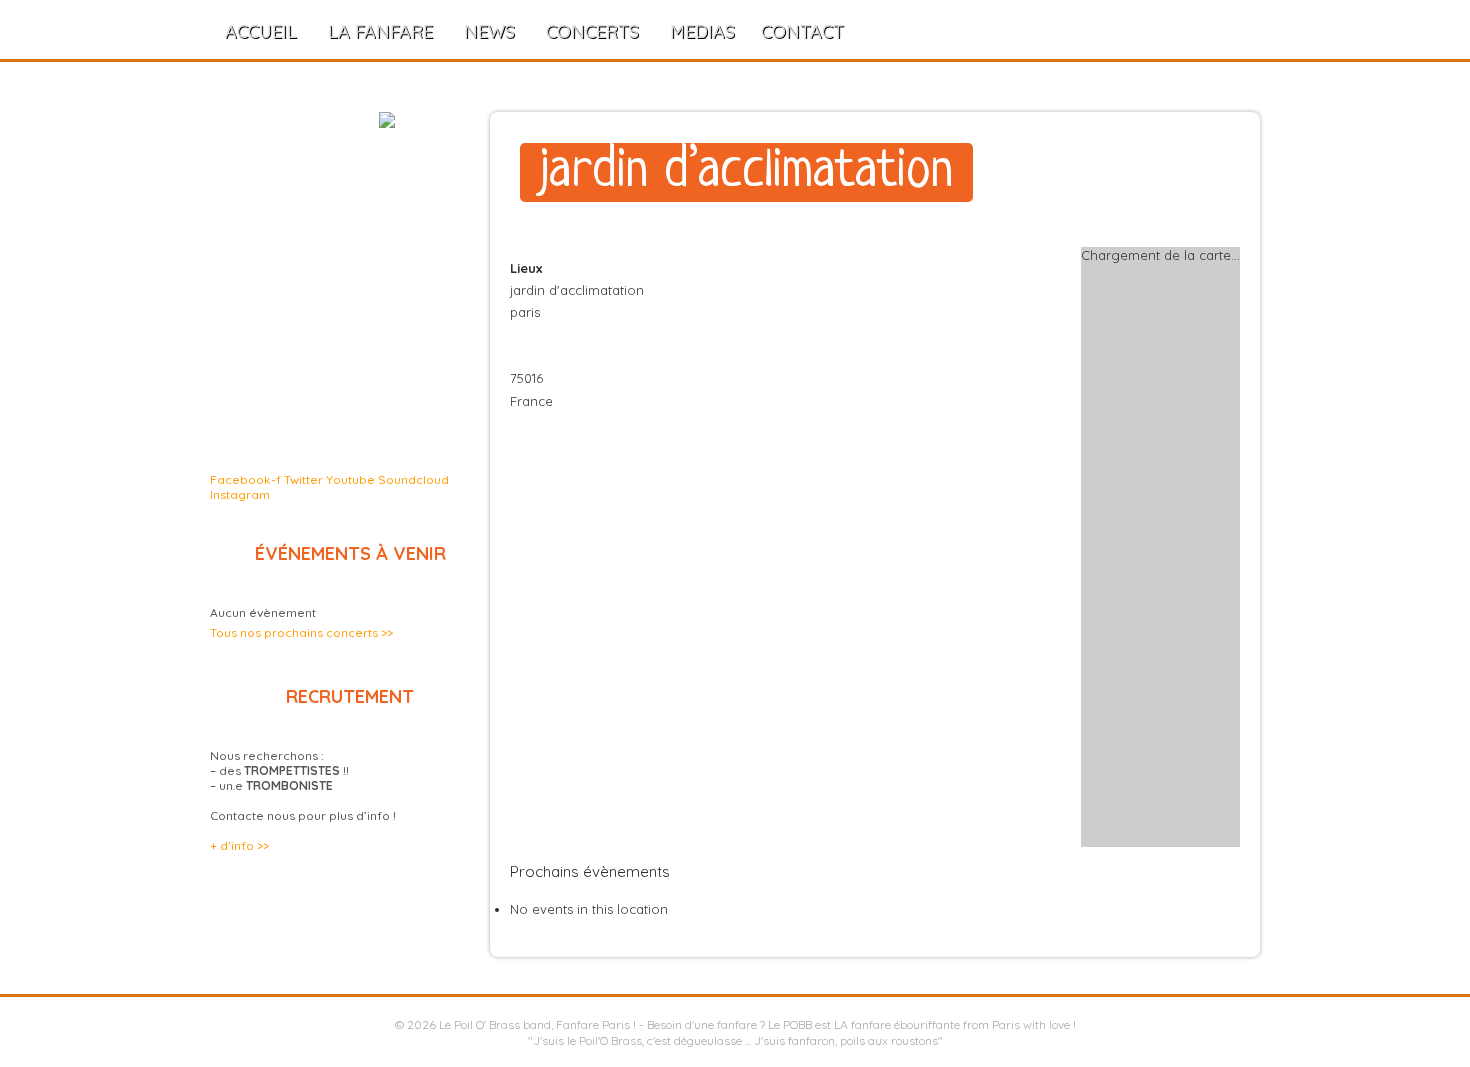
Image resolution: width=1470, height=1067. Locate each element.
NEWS (489, 31)
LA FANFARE (380, 31)
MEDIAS (702, 31)
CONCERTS (592, 31)
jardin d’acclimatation (746, 172)
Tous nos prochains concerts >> (301, 632)
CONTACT (802, 31)
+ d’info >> (239, 845)
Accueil (261, 31)
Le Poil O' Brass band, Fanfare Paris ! (537, 1024)
